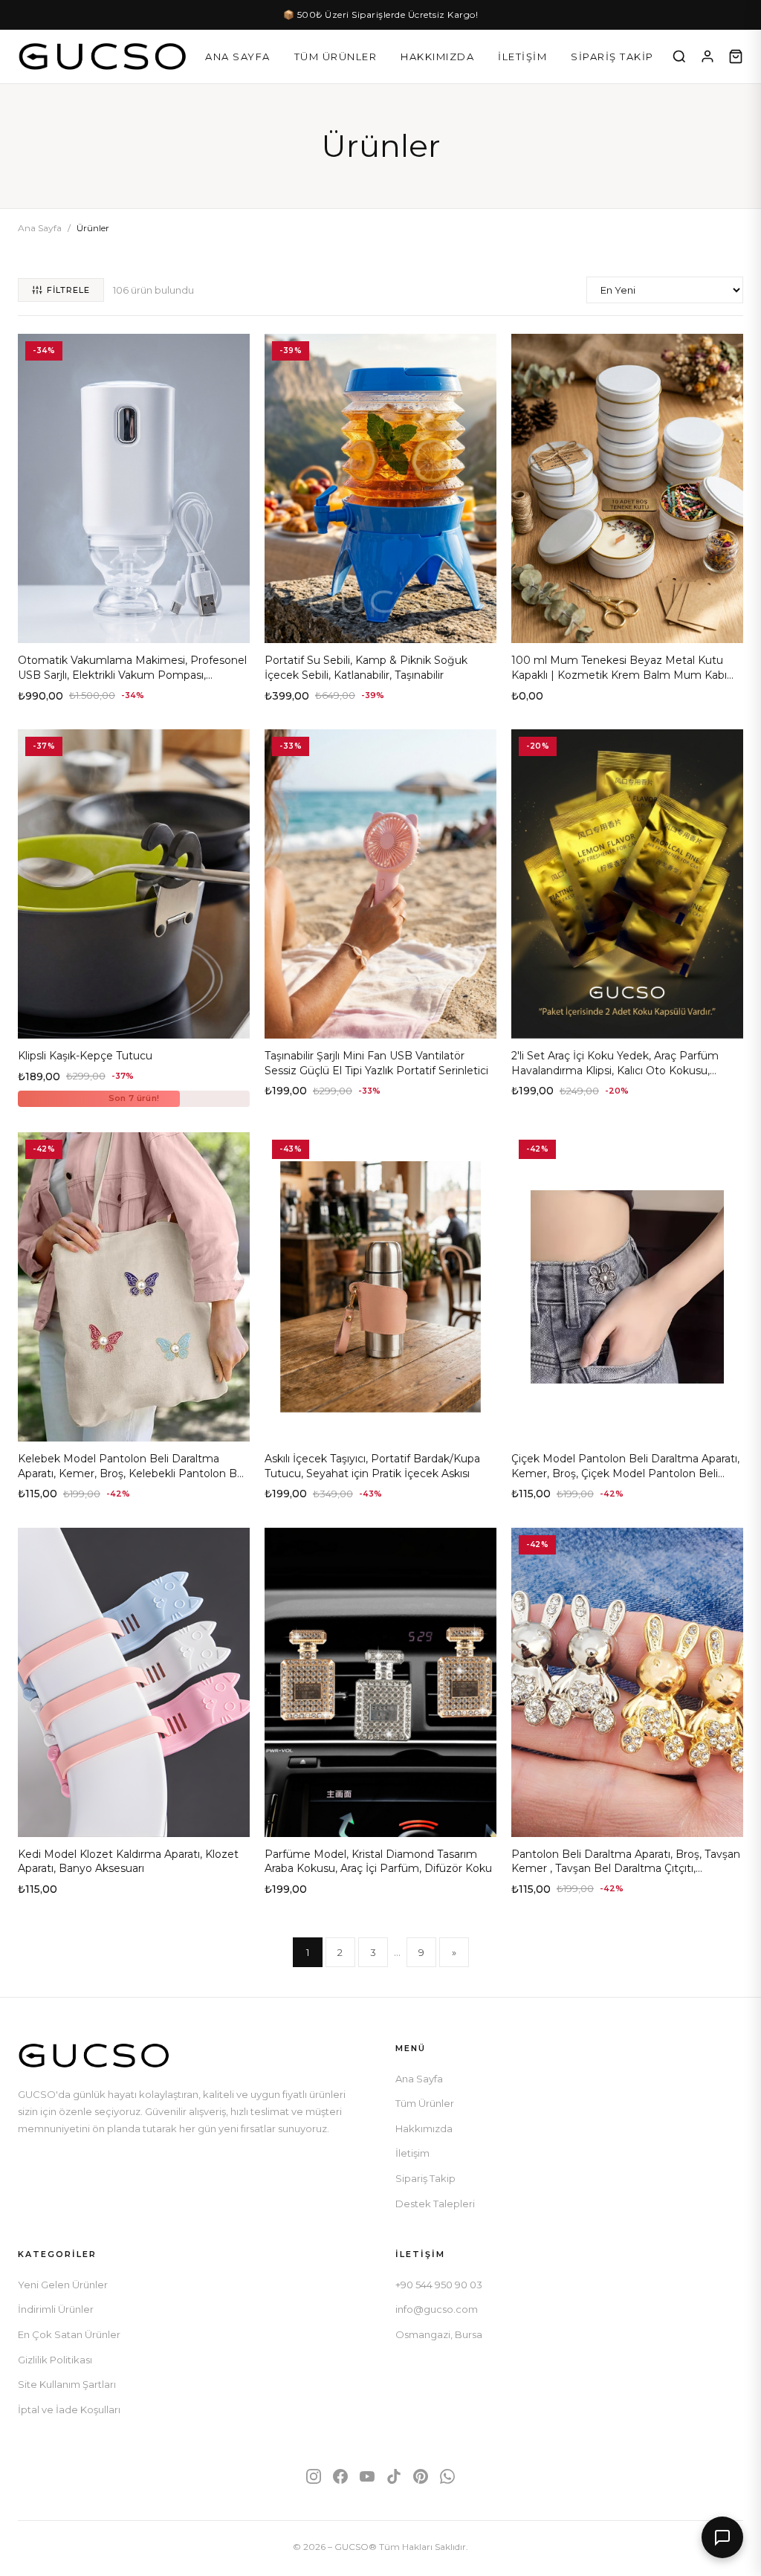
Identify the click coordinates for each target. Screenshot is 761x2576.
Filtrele (68, 290)
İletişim (522, 57)
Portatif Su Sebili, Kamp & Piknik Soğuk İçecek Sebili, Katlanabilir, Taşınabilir (366, 668)
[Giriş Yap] (707, 57)
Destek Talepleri (435, 2204)
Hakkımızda (437, 57)
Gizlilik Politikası (55, 2360)
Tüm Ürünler (336, 57)
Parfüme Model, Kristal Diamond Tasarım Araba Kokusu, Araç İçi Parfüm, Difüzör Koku (378, 1862)
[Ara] (679, 57)
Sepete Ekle (134, 626)
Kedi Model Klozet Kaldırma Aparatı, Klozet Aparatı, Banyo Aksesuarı (128, 1862)
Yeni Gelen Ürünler (63, 2285)
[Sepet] (736, 57)
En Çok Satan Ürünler (69, 2334)
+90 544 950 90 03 (439, 2285)
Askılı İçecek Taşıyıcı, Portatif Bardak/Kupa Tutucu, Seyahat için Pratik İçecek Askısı (372, 1466)
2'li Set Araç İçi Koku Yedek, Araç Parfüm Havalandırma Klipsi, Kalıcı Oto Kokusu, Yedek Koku (615, 1070)
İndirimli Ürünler (56, 2309)
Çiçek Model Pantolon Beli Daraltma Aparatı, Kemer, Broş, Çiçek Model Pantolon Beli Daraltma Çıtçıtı (625, 1473)
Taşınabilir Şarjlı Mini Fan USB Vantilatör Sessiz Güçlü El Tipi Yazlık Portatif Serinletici (376, 1063)
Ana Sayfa (238, 57)
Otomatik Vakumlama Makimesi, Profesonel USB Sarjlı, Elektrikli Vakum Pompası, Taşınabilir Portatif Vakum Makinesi (132, 675)
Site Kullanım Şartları (67, 2384)
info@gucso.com (437, 2309)
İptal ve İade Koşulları (69, 2409)
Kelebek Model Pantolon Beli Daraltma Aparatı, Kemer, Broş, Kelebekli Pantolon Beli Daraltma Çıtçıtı (133, 1473)
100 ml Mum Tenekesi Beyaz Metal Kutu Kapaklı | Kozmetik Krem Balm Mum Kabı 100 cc (619, 675)
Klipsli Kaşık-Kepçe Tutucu (85, 1056)
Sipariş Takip (612, 57)
